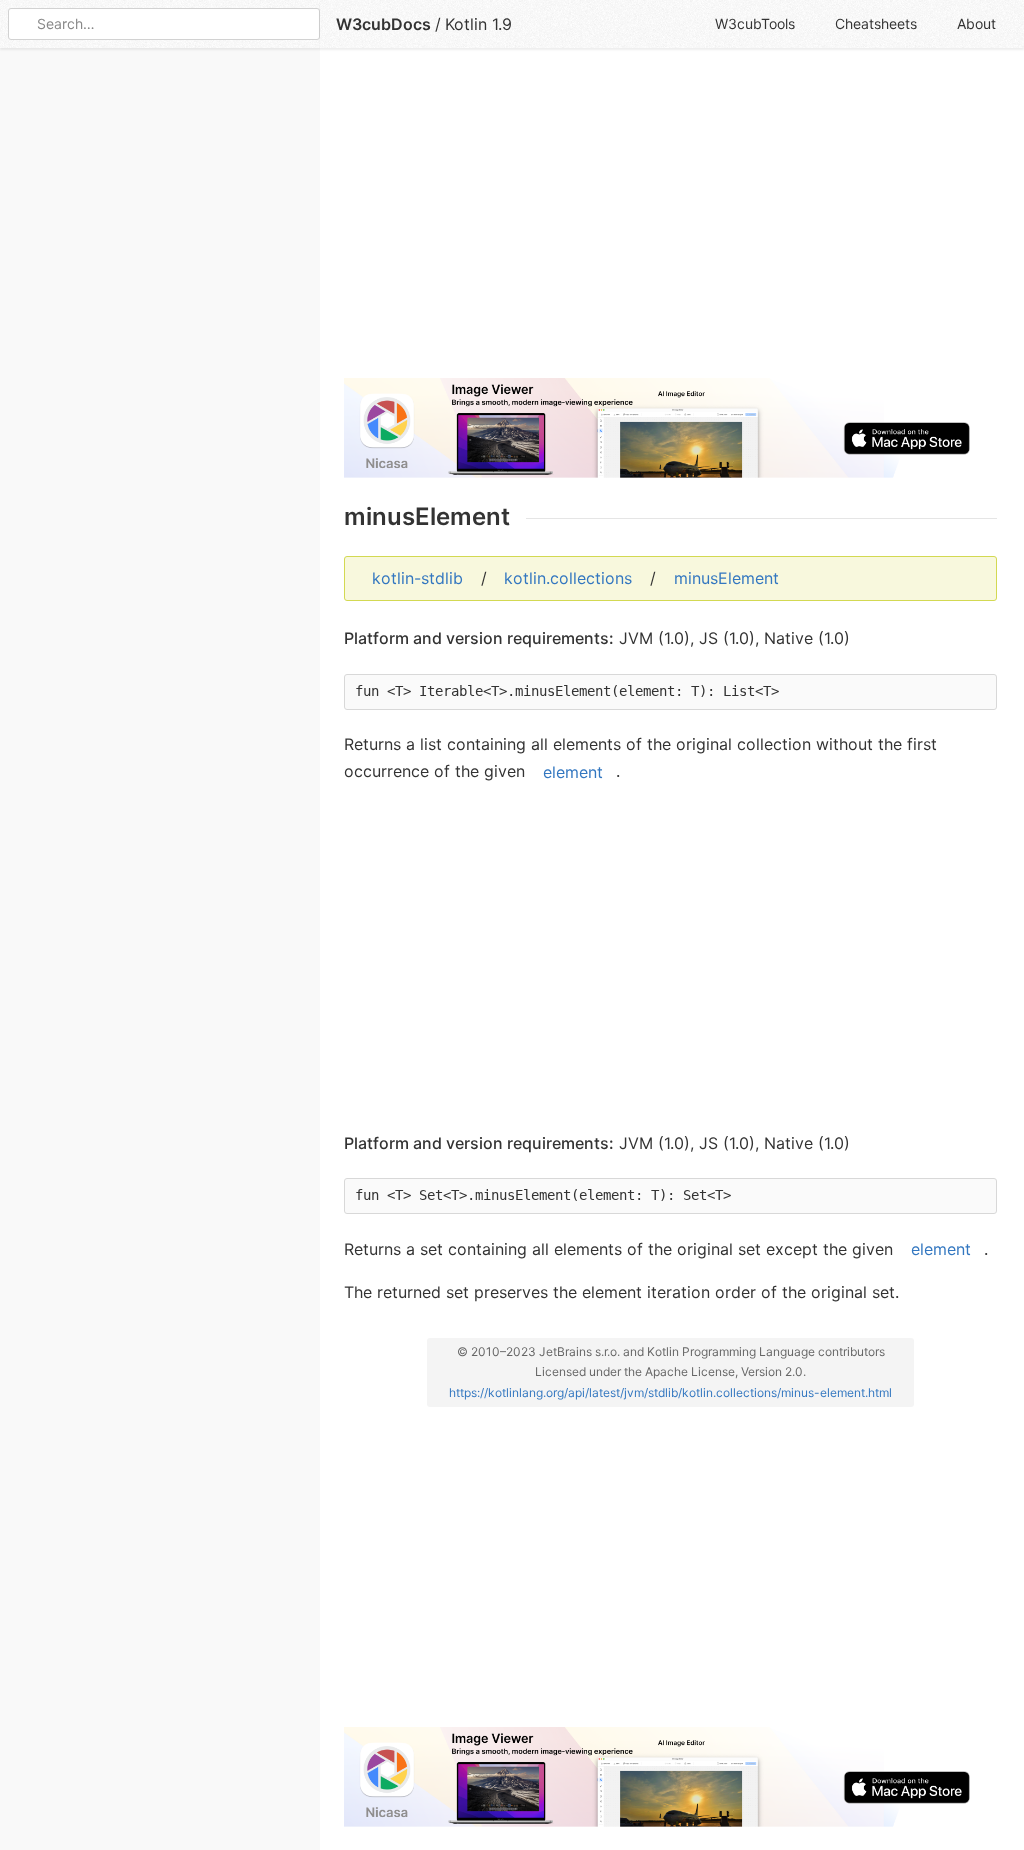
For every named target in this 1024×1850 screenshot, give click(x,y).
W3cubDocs (383, 24)
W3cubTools (755, 23)
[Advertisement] (670, 222)
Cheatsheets (876, 23)
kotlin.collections (568, 578)
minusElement (726, 578)
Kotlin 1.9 (478, 24)
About (976, 23)
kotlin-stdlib (417, 578)
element (573, 771)
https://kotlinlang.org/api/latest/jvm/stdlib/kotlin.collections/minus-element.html (670, 1392)
